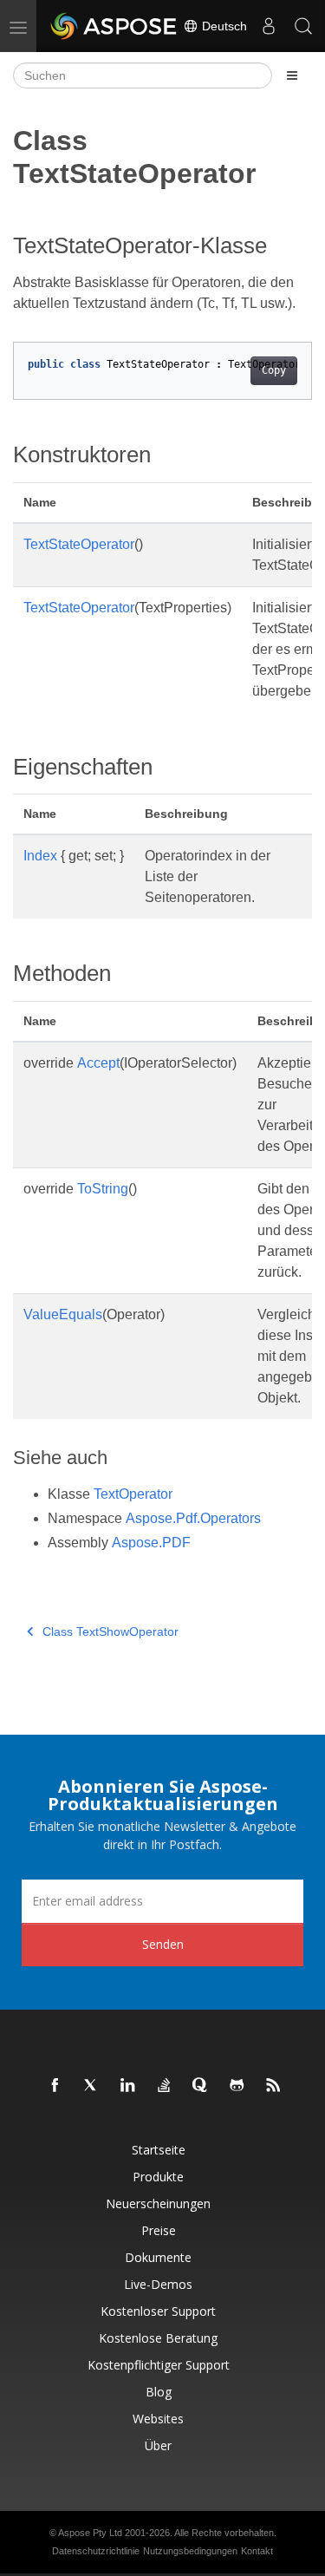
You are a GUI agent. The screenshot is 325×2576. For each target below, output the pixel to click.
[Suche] (303, 26)
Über (158, 2445)
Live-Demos (158, 2284)
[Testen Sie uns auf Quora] (201, 2086)
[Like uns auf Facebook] (55, 2086)
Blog (159, 2392)
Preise (159, 2230)
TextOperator (133, 1494)
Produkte (158, 2177)
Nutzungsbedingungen (190, 2551)
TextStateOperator (79, 544)
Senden (163, 1944)
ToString (103, 1189)
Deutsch (223, 26)
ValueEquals (63, 1314)
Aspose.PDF (151, 1543)
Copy (274, 370)
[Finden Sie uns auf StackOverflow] (165, 2086)
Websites (158, 2419)
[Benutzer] (269, 26)
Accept (98, 1063)
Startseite (159, 2150)
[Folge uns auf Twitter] (92, 2086)
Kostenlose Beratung (158, 2338)
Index (40, 856)
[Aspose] (114, 26)
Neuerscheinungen (158, 2203)
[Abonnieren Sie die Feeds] (274, 2086)
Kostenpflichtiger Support (159, 2365)
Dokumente (158, 2257)
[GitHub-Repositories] (237, 2086)
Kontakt (257, 2551)
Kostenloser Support (158, 2311)
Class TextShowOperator (110, 1631)
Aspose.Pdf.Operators (193, 1518)
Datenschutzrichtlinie (96, 2551)
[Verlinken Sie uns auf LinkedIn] (128, 2086)
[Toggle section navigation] (292, 75)
